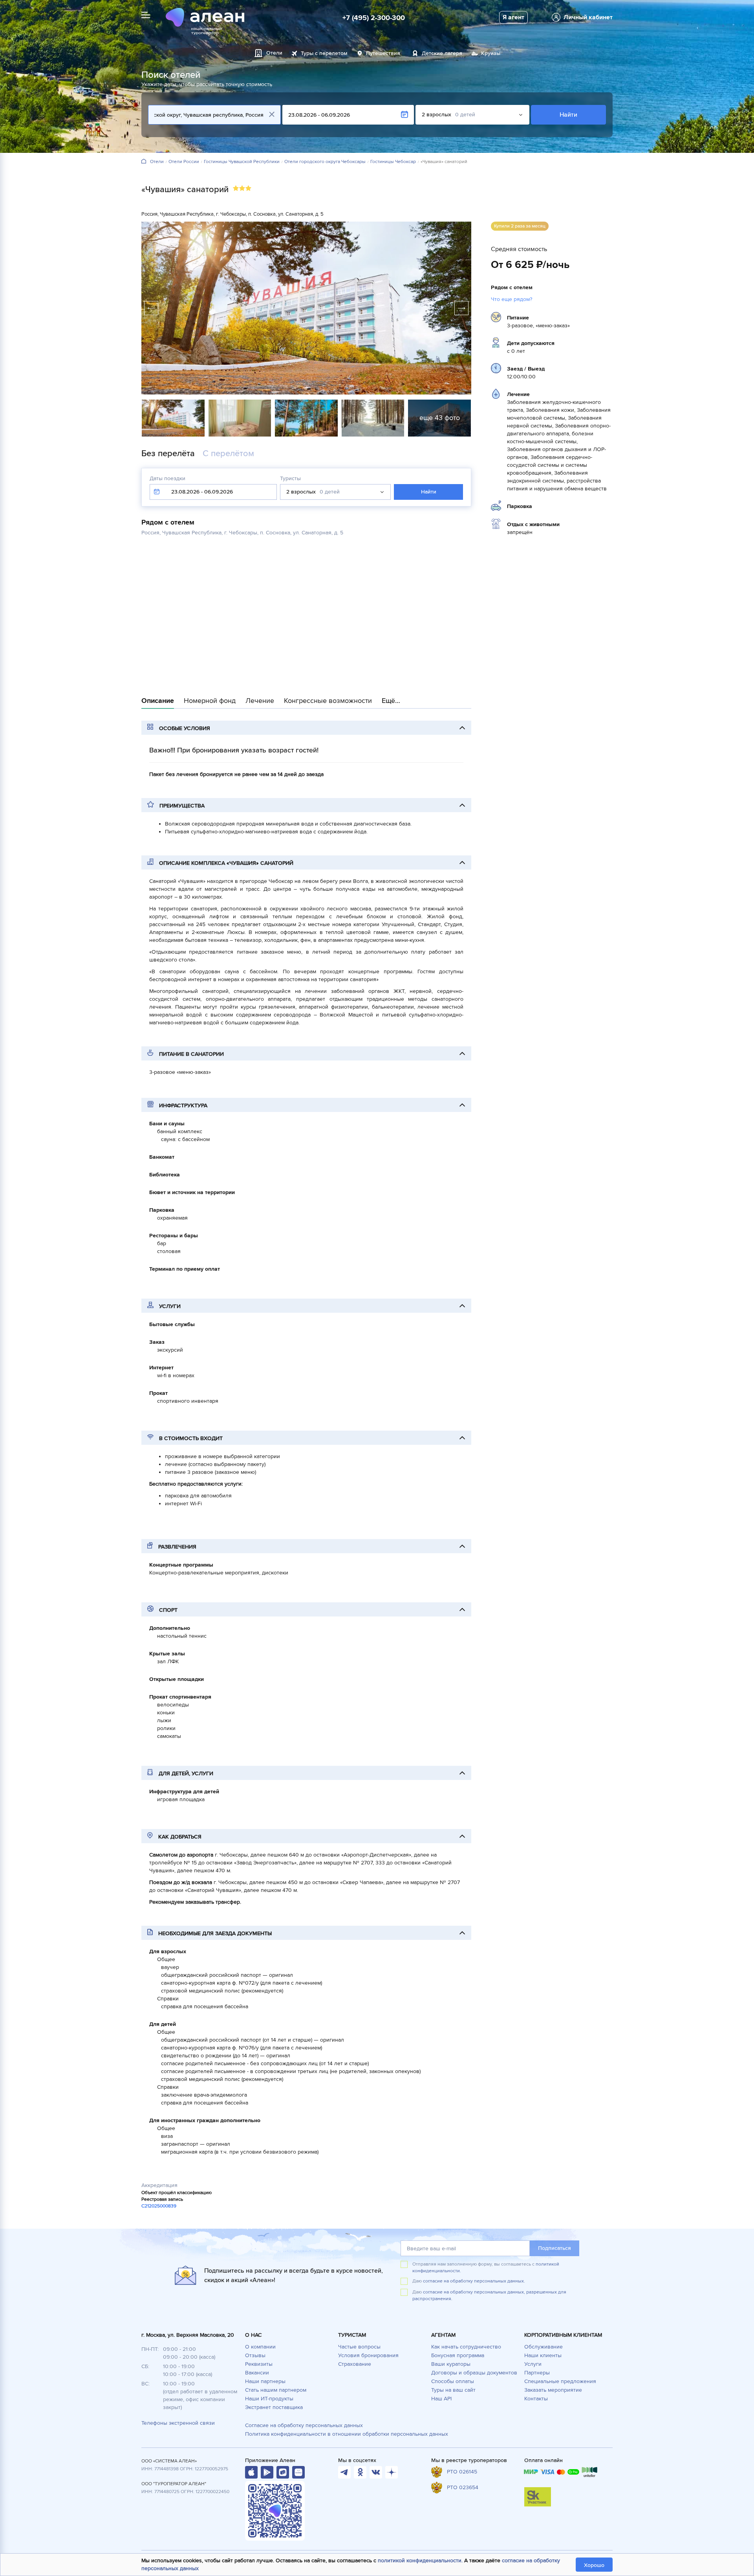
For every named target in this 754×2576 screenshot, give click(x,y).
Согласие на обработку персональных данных (304, 2425)
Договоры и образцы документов (474, 2373)
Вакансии (257, 2373)
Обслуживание (544, 2347)
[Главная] (144, 162)
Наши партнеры (265, 2381)
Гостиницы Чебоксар (393, 162)
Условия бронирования (368, 2355)
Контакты (536, 2399)
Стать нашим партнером (276, 2390)
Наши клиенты (543, 2355)
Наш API (441, 2399)
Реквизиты (259, 2364)
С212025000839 (159, 2206)
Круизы (491, 53)
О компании (260, 2347)
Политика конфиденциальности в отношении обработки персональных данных (347, 2434)
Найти (568, 115)
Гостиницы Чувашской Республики (242, 162)
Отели (157, 162)
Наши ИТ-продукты (269, 2399)
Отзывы (255, 2355)
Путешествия (383, 53)
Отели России (184, 162)
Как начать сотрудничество (466, 2347)
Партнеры (537, 2373)
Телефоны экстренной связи (178, 2423)
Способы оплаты (453, 2381)
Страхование (355, 2364)
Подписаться (555, 2248)
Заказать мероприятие (553, 2390)
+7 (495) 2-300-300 (374, 18)
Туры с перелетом (324, 53)
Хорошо (594, 2565)
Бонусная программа (458, 2355)
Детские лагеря (442, 53)
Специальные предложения (560, 2381)
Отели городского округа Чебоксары (325, 162)
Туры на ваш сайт (453, 2390)
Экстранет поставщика (274, 2407)
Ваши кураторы (451, 2364)
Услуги (533, 2364)
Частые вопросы (359, 2347)
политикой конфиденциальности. (420, 2560)
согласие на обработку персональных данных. (474, 2281)
